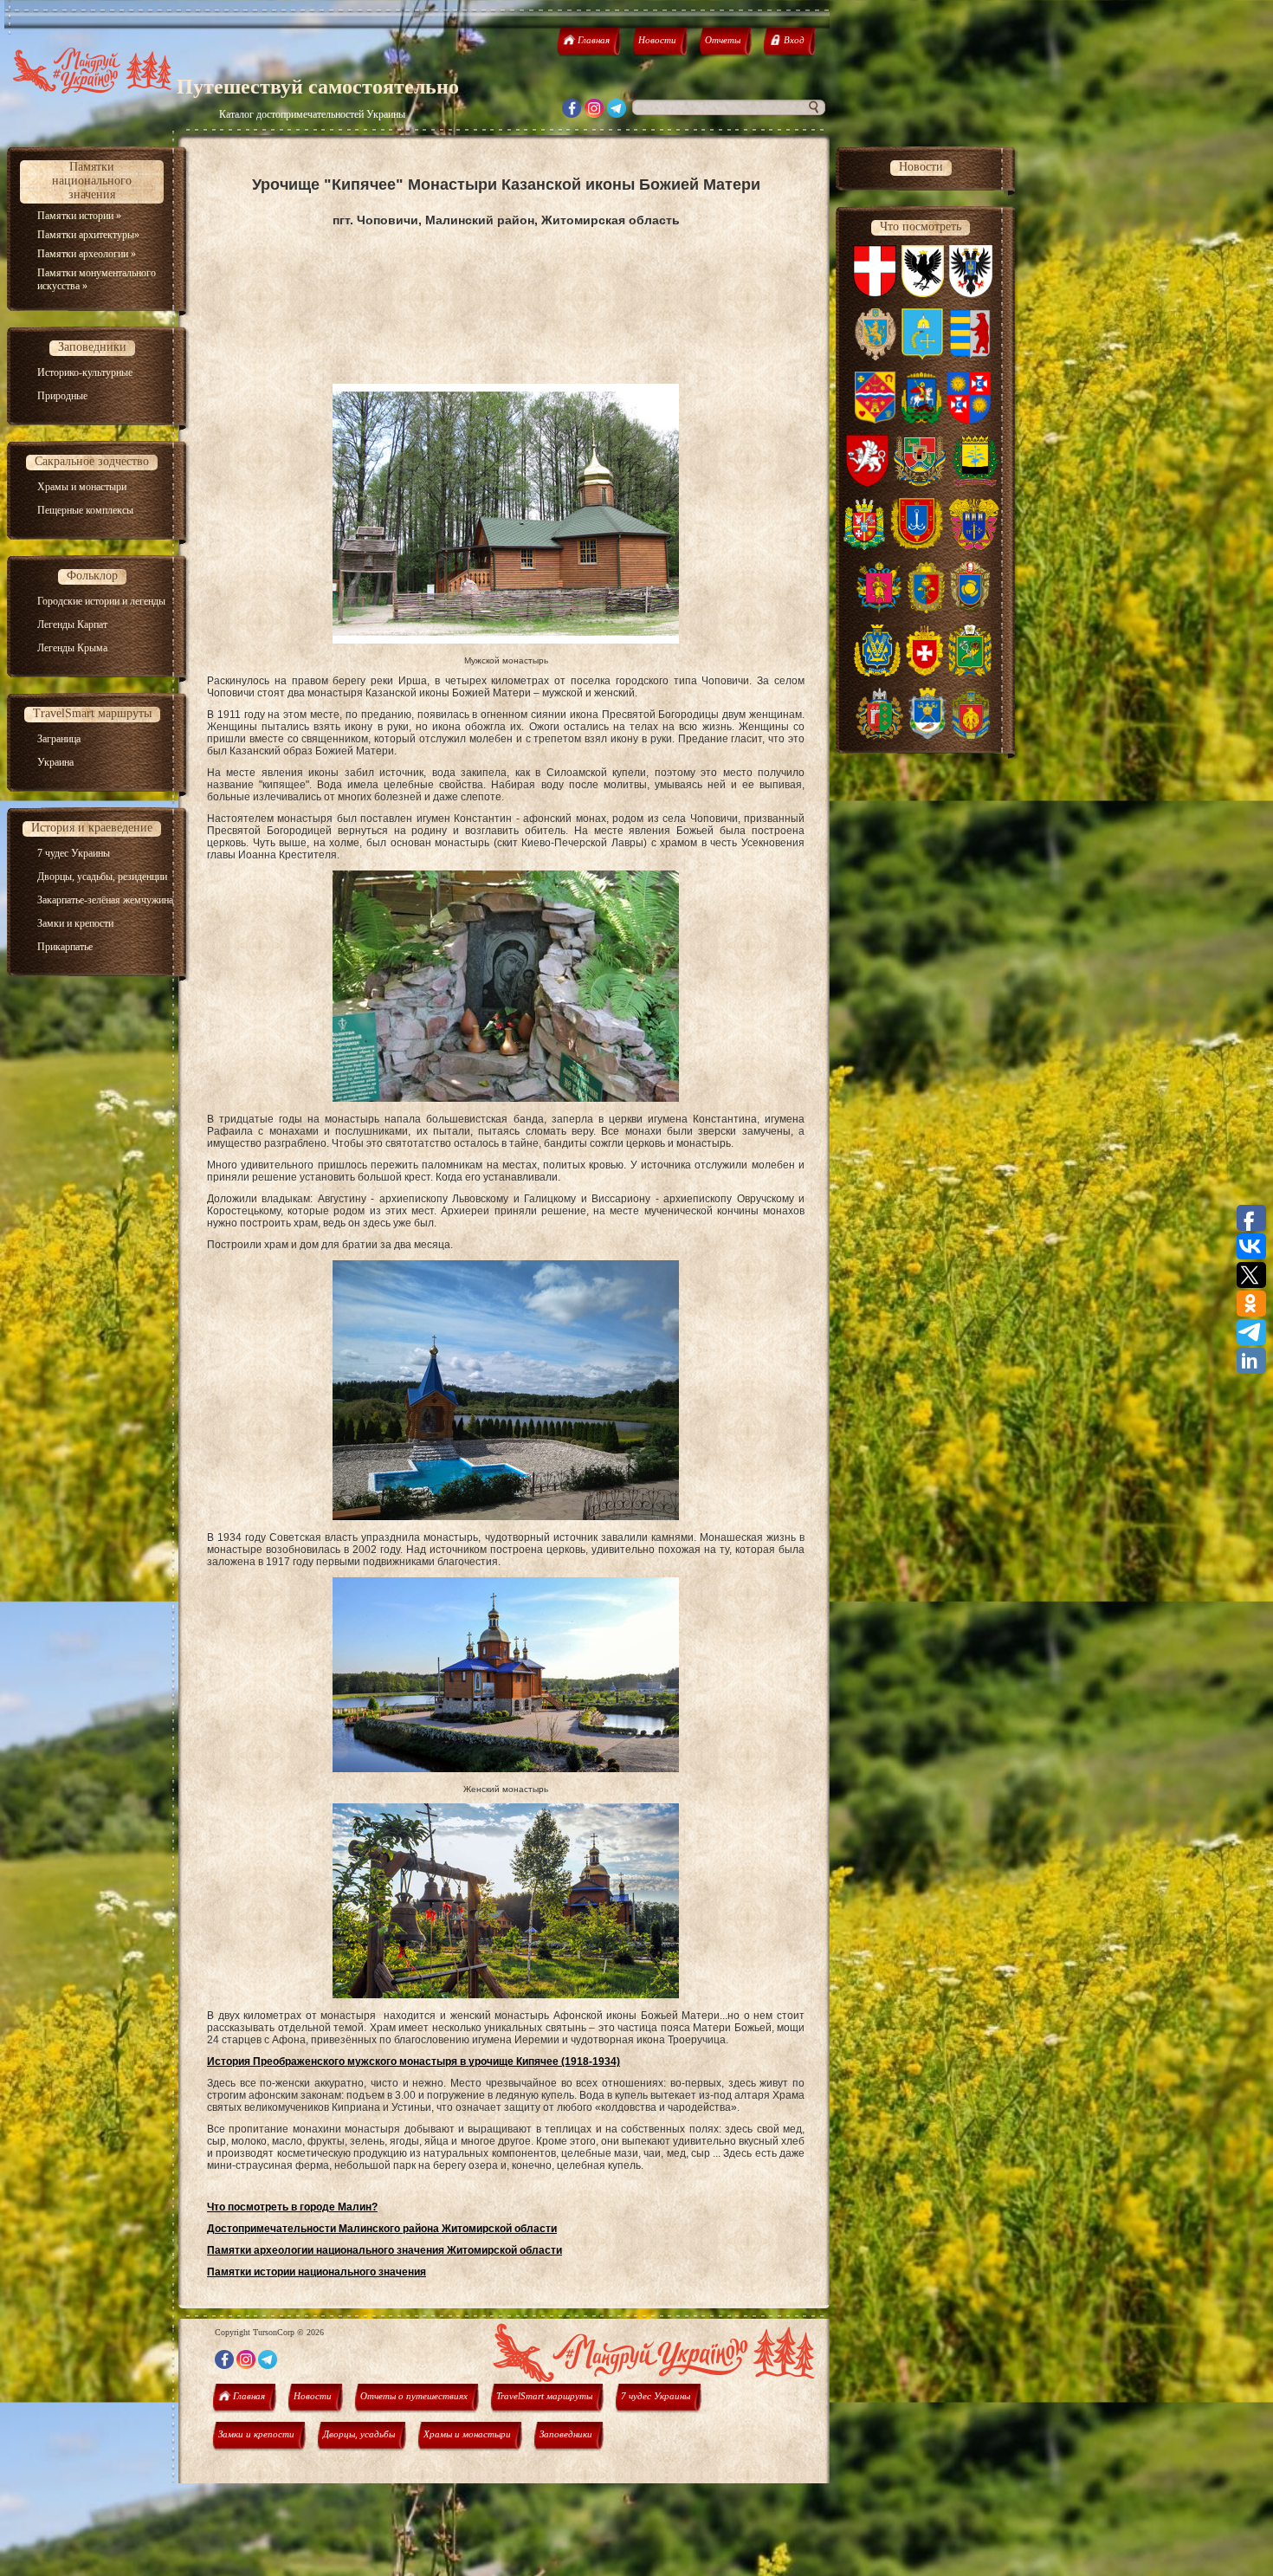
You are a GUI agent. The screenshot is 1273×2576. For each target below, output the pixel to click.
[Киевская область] (921, 420)
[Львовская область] (876, 357)
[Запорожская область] (879, 610)
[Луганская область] (920, 483)
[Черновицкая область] (879, 736)
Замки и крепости (75, 923)
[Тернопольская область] (974, 547)
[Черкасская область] (970, 610)
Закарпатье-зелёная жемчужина (105, 900)
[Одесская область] (917, 547)
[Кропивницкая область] (971, 736)
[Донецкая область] (975, 483)
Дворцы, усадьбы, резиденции (102, 877)
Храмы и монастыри (82, 487)
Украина (55, 762)
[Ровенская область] (924, 673)
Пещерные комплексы (85, 510)
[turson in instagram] (594, 113)
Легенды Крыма (72, 648)
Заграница (59, 739)
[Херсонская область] (877, 673)
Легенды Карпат (72, 625)
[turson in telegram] (617, 113)
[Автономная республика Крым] (867, 483)
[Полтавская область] (875, 420)
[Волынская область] (875, 294)
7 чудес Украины (74, 853)
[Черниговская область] (971, 294)
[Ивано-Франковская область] (923, 294)
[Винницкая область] (969, 420)
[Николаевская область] (927, 736)
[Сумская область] (922, 357)
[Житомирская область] (865, 547)
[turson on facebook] (572, 113)
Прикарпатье (65, 947)
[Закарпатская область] (970, 357)
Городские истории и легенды (101, 601)
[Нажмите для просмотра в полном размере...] (506, 640)
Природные (62, 396)
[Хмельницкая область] (926, 610)
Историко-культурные (85, 372)
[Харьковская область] (970, 673)
